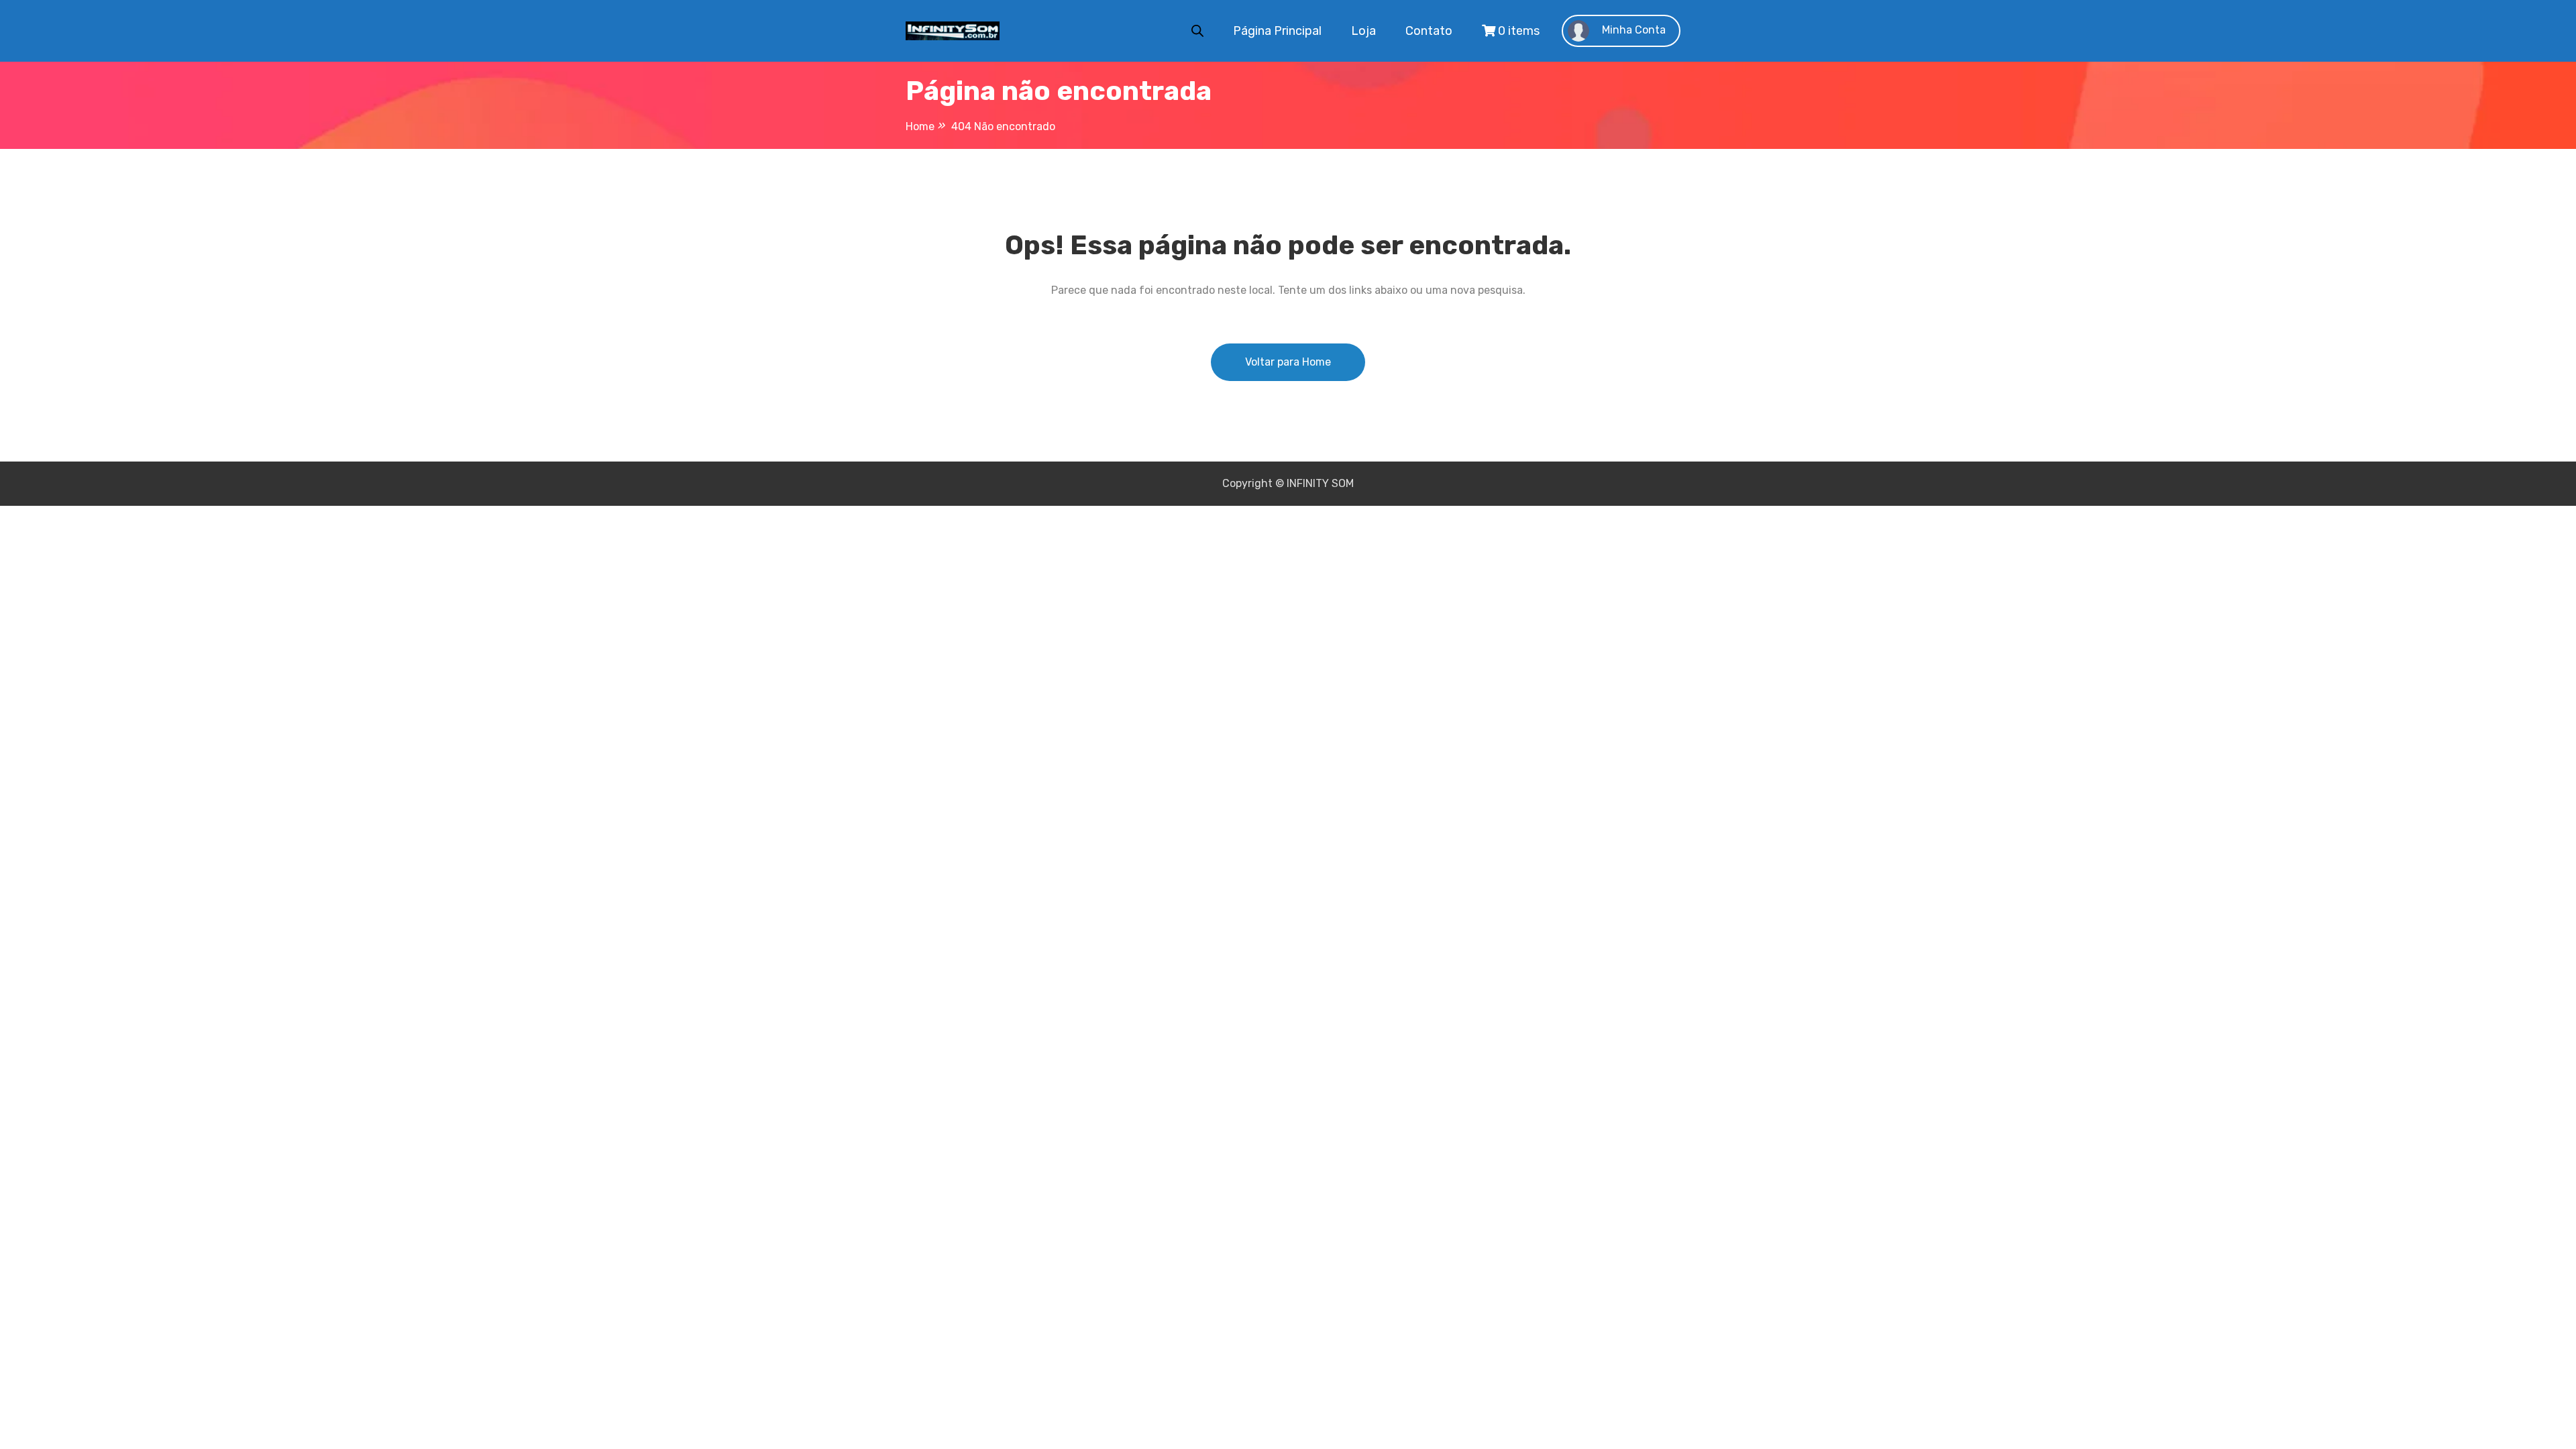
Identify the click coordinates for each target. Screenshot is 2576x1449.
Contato (1429, 31)
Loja (1363, 31)
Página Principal (1277, 31)
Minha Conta (1632, 30)
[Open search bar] (1197, 30)
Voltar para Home (1288, 362)
